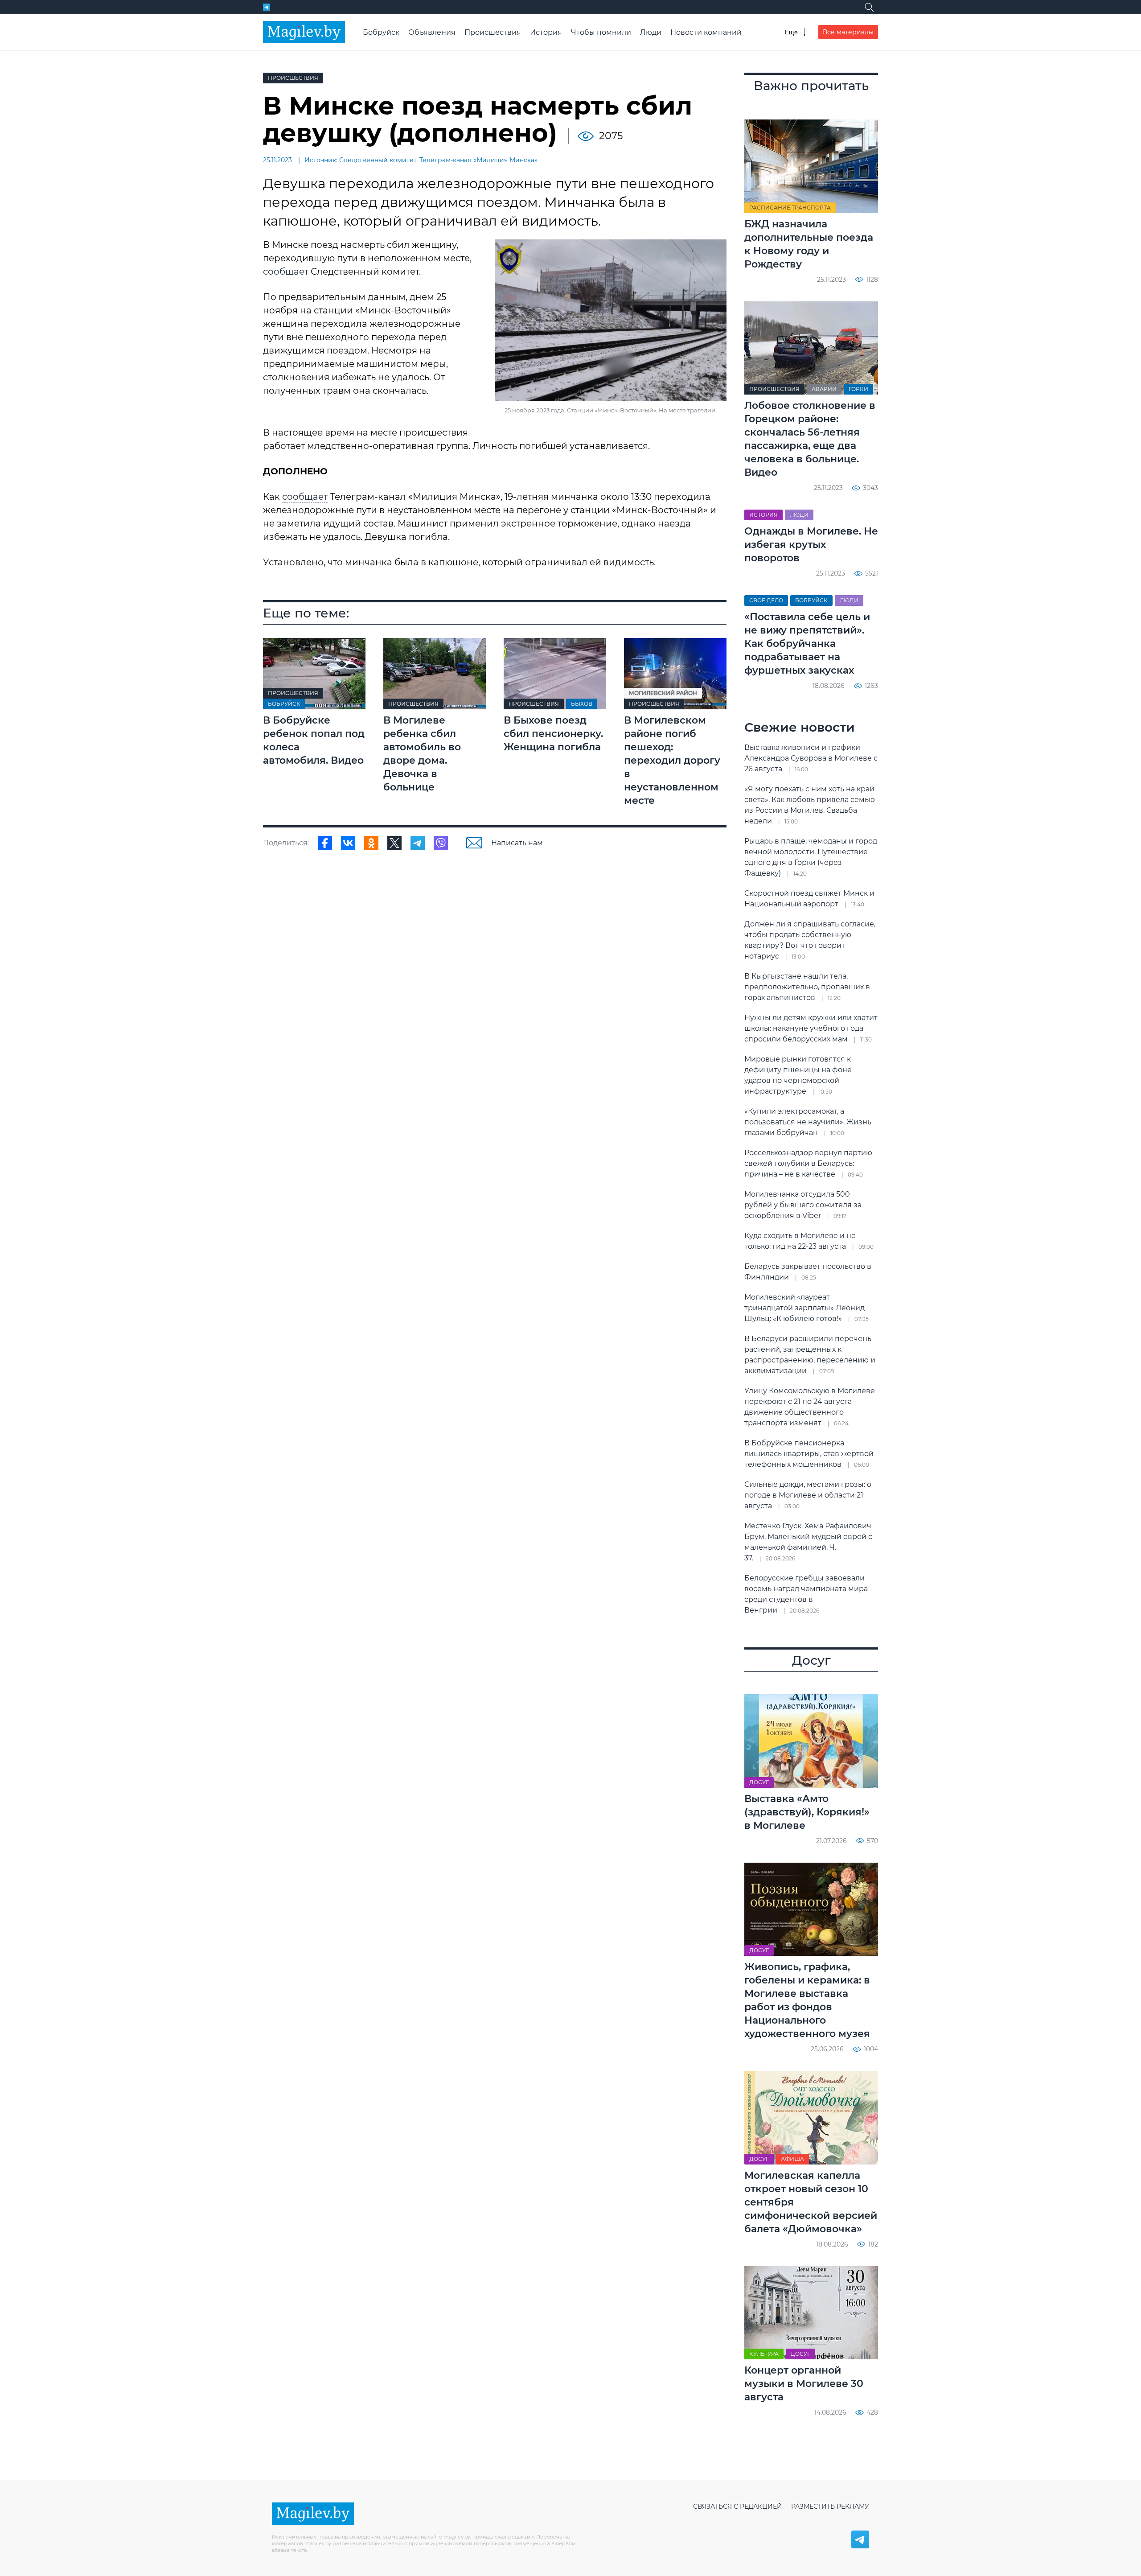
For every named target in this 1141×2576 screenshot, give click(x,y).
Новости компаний (706, 32)
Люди (651, 32)
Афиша (792, 2159)
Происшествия (493, 32)
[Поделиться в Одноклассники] (371, 843)
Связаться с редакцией (738, 2506)
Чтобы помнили (601, 32)
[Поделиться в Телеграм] (418, 843)
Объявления (432, 32)
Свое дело (766, 600)
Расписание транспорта (790, 208)
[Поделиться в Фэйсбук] (325, 843)
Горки (858, 389)
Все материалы (848, 32)
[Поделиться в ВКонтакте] (348, 843)
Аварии (824, 389)
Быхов (582, 704)
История (546, 32)
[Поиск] (869, 7)
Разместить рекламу (830, 2506)
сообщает (286, 272)
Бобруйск (381, 32)
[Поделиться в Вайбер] (441, 843)
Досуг (759, 1782)
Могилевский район (663, 693)
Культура (764, 2354)
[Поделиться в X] (394, 843)
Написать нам (517, 843)
